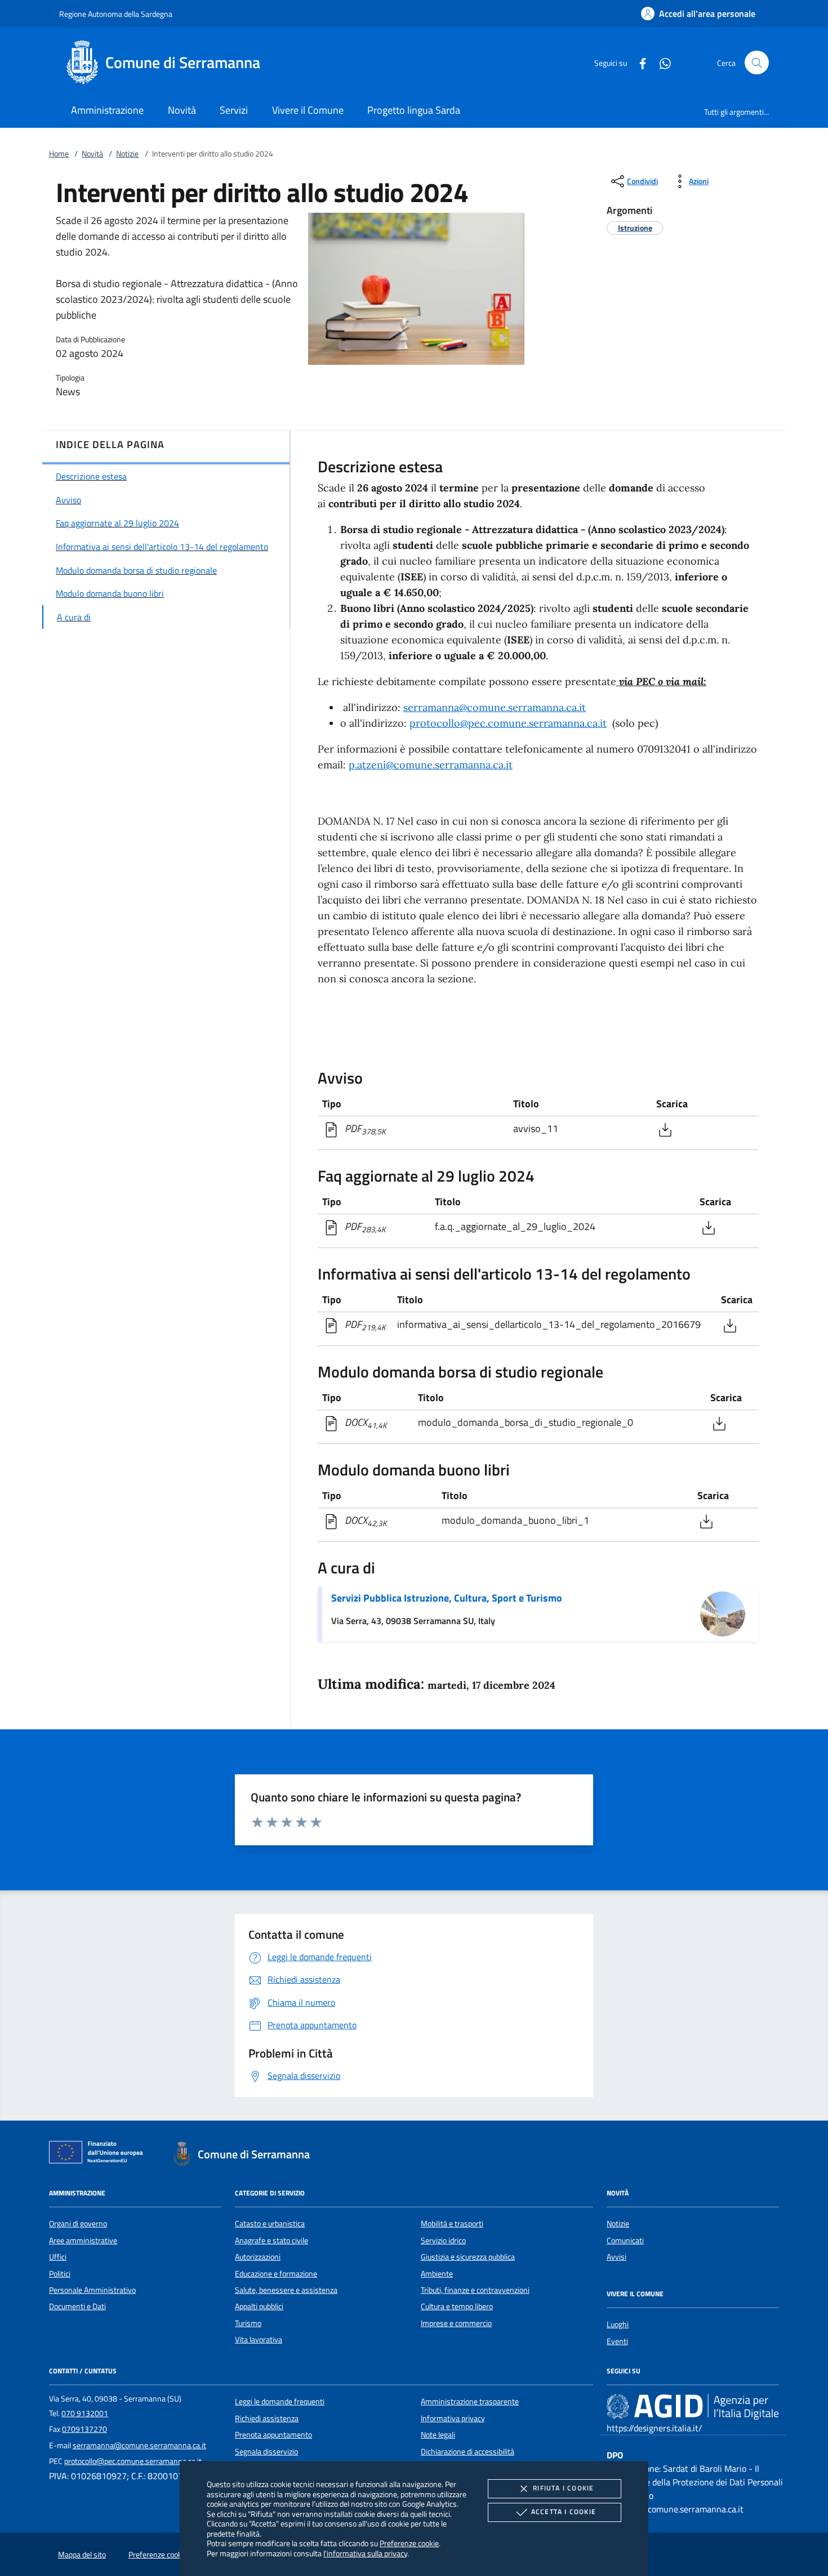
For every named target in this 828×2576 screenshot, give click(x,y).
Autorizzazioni (258, 2257)
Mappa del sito (82, 2555)
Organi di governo (78, 2224)
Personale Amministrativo (92, 2290)
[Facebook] (638, 62)
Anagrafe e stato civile (271, 2240)
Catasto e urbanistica (270, 2224)
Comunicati (625, 2240)
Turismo (248, 2323)
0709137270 (84, 2429)
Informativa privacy (453, 2418)
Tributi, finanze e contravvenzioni (475, 2290)
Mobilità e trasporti (452, 2224)
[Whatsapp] (661, 62)
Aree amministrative (83, 2240)
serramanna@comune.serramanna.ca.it (495, 707)
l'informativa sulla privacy (365, 2553)
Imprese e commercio (456, 2323)
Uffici (58, 2257)
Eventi (617, 2341)
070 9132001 (85, 2413)
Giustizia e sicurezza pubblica (468, 2257)
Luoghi (618, 2324)
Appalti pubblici (259, 2306)
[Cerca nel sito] (757, 63)
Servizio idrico (443, 2240)
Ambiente (437, 2274)
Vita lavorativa (259, 2340)
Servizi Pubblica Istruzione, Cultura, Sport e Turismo (447, 1598)
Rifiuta (563, 2488)
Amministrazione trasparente (470, 2401)
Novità (92, 154)
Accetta (564, 2512)
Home (59, 154)
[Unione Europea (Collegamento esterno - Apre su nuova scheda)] (99, 2154)
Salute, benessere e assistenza (286, 2290)
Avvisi (616, 2257)
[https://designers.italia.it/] (693, 2407)
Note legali (438, 2435)
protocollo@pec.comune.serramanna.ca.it (508, 723)
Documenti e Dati (77, 2306)
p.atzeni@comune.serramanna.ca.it (431, 765)
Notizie (127, 154)
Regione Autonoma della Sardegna (116, 14)
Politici (60, 2274)
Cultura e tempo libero (457, 2306)
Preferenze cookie (409, 2543)
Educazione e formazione (276, 2274)
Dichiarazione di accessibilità (468, 2452)
